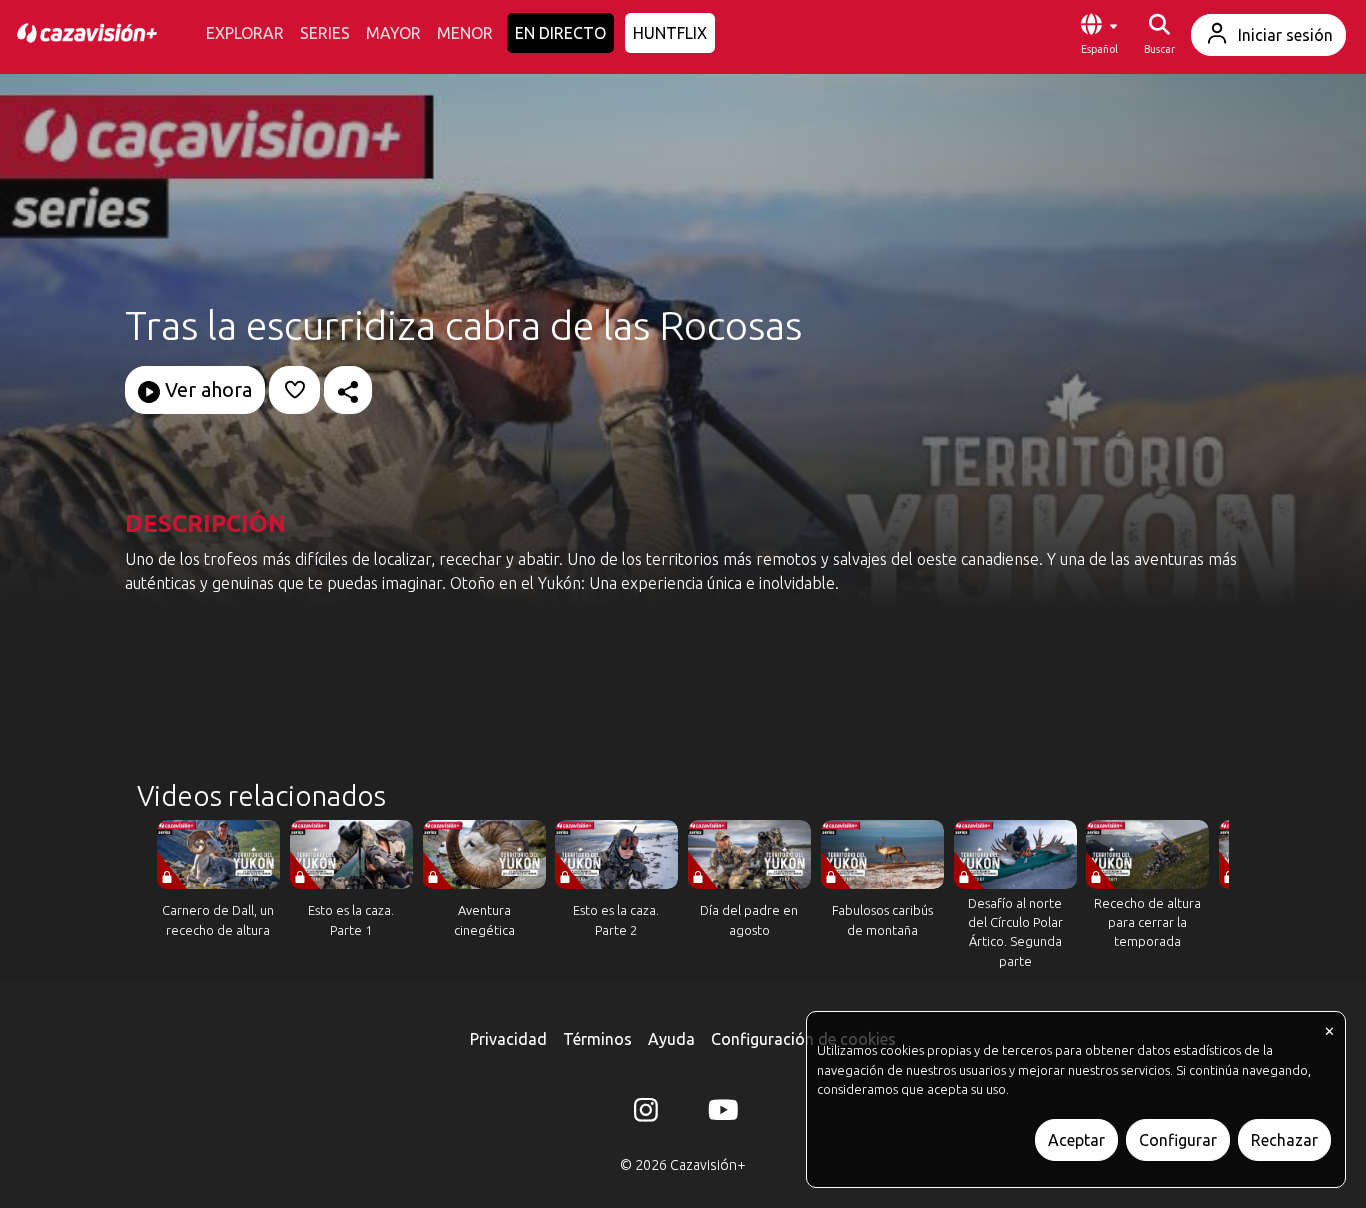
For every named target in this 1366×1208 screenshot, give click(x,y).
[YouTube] (720, 1114)
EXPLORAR (245, 33)
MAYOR (393, 33)
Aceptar (1076, 1140)
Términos (597, 1039)
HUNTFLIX (670, 33)
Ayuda (671, 1039)
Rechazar (1284, 1140)
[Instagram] (646, 1114)
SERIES (325, 33)
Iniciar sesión (1285, 35)
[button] (1099, 35)
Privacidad (508, 1039)
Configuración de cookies (803, 1039)
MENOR (465, 33)
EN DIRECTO (560, 33)
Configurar (1178, 1140)
